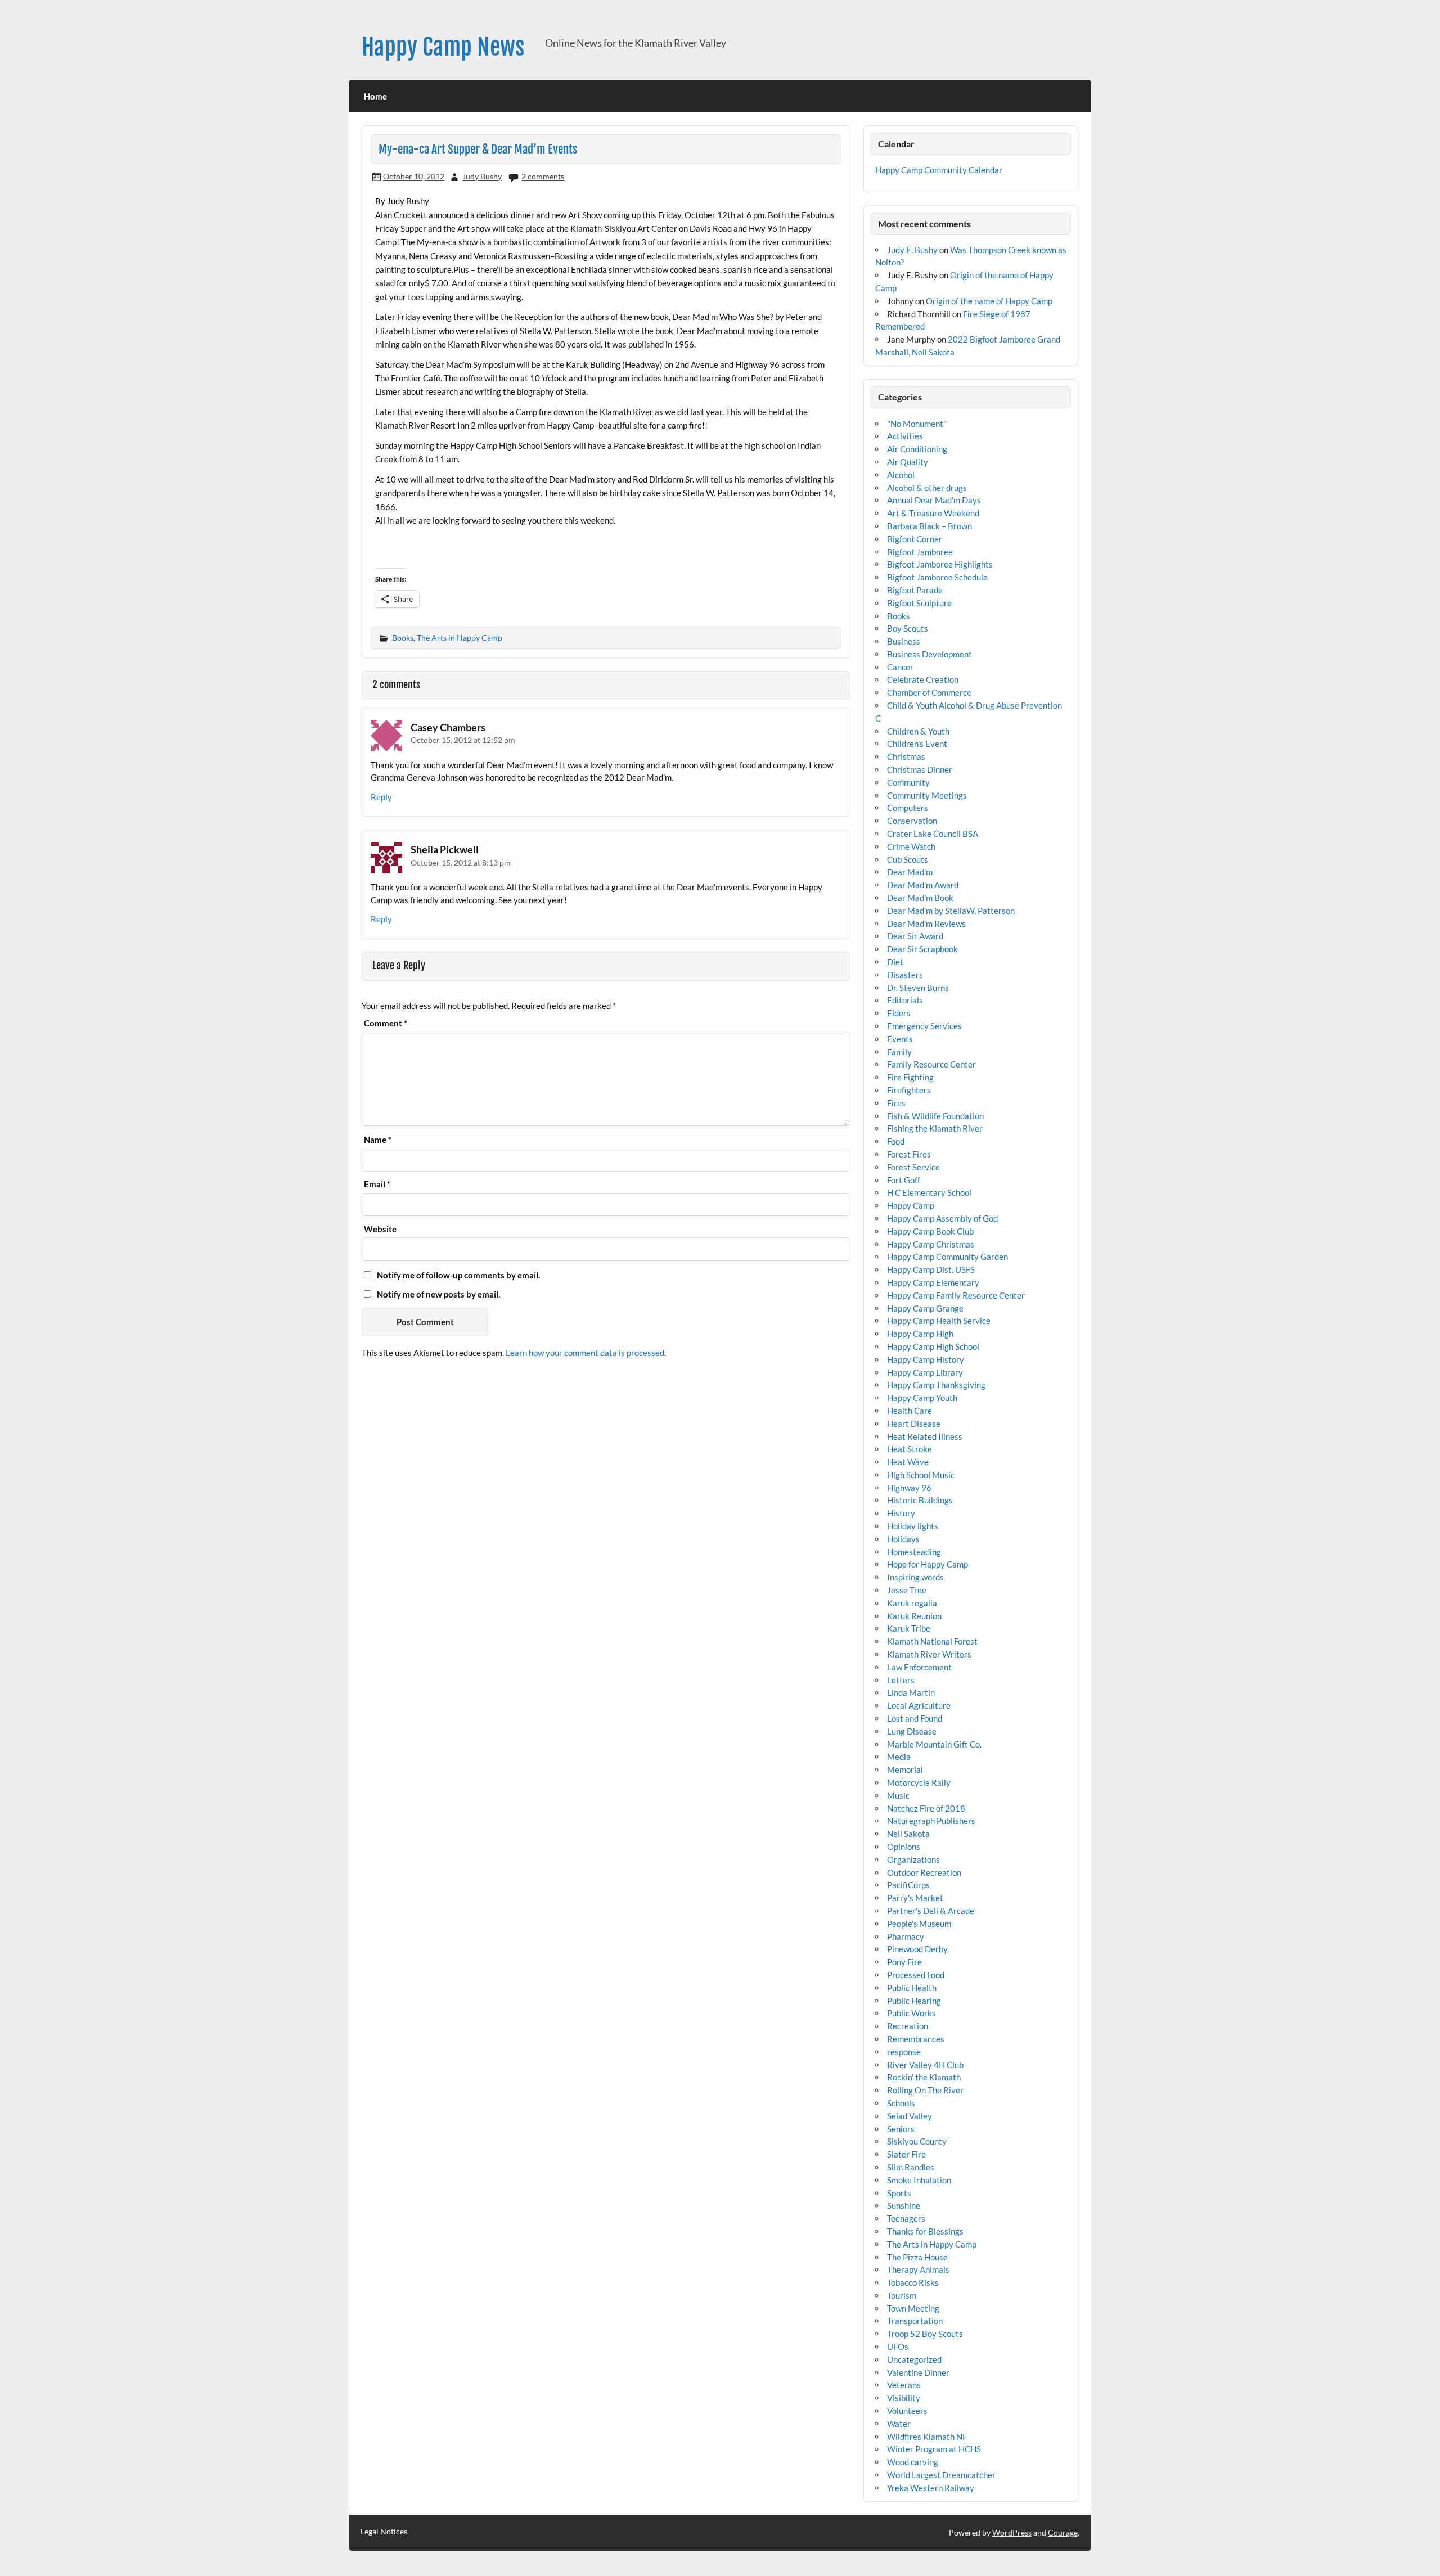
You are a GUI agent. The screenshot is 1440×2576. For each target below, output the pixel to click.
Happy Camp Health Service (939, 1321)
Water (899, 2424)
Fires (896, 1103)
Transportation (915, 2321)
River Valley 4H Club (925, 2065)
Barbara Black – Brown (930, 526)
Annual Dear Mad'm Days (934, 500)
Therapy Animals (918, 2269)
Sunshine (904, 2205)
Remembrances (916, 2039)
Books (403, 638)
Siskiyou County (917, 2141)
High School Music (921, 1475)
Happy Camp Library (925, 1372)
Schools (901, 2103)
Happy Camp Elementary (933, 1282)
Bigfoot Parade (915, 590)
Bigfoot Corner (915, 539)
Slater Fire (906, 2154)
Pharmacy (906, 1936)
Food (896, 1141)
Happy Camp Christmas (931, 1244)
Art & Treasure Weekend (933, 513)
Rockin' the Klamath (924, 2077)
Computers (908, 808)
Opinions (904, 1847)
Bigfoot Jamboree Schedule (937, 577)
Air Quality (908, 462)
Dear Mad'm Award (923, 885)
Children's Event (917, 744)
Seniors (901, 2129)
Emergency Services (924, 1026)
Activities (905, 436)
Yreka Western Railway (931, 2488)
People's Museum (919, 1924)
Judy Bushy (482, 176)
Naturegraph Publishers (931, 1821)
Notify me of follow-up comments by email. (458, 1275)
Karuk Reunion (914, 1616)
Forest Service (913, 1167)
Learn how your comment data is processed (585, 1353)
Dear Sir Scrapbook (922, 949)
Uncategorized (914, 2359)
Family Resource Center (931, 1064)
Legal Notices (384, 2532)
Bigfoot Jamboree (920, 552)
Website (380, 1229)
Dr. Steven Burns (918, 988)
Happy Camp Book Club (930, 1231)
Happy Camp (911, 1205)
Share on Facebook (388, 551)
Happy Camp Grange (925, 1308)
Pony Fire (904, 1962)
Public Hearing (914, 2001)
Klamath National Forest (932, 1641)
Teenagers (906, 2218)
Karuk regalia (912, 1603)
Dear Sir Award (915, 936)
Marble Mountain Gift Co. (934, 1744)
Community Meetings (927, 795)
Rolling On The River (925, 2090)
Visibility (904, 2398)
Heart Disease (914, 1424)
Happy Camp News (443, 47)
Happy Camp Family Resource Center (956, 1295)
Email (377, 1184)
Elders (899, 1013)
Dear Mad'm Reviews (926, 924)
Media (899, 1757)
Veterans (904, 2385)
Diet (895, 962)
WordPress (1012, 2532)
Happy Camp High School (933, 1346)
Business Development (930, 654)
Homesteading (914, 1552)
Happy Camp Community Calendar (939, 170)
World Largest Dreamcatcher (941, 2475)
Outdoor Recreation (924, 1872)
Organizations (913, 1859)
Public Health (912, 1988)
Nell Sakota (908, 1834)
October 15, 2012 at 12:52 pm (463, 740)
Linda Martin (911, 1692)
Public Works (912, 2013)
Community (908, 782)
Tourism (902, 2295)
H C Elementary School (929, 1192)
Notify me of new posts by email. (438, 1294)
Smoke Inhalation (919, 2180)
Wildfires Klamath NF (927, 2437)
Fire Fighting (910, 1077)
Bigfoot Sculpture (919, 603)
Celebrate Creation (923, 679)
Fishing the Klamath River (935, 1128)
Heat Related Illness (925, 1436)
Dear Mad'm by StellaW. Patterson (951, 911)
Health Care (910, 1411)
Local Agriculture (919, 1705)
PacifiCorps (908, 1885)
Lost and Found (915, 1718)
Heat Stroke (910, 1449)
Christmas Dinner (920, 769)
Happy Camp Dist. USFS (931, 1269)
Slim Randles (911, 2167)
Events (900, 1039)
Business (904, 641)
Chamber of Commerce (929, 692)
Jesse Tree (907, 1590)
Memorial (905, 1769)
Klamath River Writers (929, 1654)
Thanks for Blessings (925, 2231)
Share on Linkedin (447, 551)
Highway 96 (909, 1488)
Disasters (905, 975)
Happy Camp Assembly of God (942, 1218)
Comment (386, 1023)
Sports (899, 2193)
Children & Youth (918, 731)
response (904, 2052)
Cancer (900, 667)
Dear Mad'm (910, 872)
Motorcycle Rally (919, 1782)
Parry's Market (915, 1898)
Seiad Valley (910, 2116)
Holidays (903, 1539)
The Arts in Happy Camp (460, 638)
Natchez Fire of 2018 (926, 1808)
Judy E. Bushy (912, 250)
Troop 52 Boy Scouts (925, 2334)
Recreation (908, 2026)
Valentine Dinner (918, 2372)
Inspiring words (915, 1577)
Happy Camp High (920, 1334)
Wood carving (913, 2462)
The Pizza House (917, 2257)
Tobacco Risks (913, 2282)
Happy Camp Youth (922, 1398)
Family (899, 1052)
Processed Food (916, 1975)
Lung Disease (912, 1731)
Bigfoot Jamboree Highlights (940, 564)
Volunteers (907, 2411)
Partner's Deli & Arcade (931, 1911)
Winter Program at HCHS (934, 2449)
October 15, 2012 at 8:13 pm (461, 863)
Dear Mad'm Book (920, 898)
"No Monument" (917, 424)
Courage (1063, 2532)
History (901, 1513)
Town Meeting (913, 2308)
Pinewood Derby (917, 1949)
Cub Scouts (908, 859)
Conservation (912, 821)
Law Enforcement (919, 1667)
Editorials (905, 1000)
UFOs (898, 2347)
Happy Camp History (926, 1359)
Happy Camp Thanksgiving (936, 1385)
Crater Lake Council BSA (933, 834)
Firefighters (909, 1090)
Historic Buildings (920, 1500)
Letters (901, 1680)
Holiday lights (913, 1526)
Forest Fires (909, 1154)
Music (898, 1795)
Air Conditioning (917, 449)
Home (375, 96)
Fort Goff (904, 1180)
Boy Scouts (908, 628)
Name (378, 1140)
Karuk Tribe (909, 1628)
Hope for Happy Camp (928, 1564)
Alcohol (901, 475)
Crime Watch (911, 846)
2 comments (543, 176)
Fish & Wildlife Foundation (935, 1116)
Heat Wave (908, 1462)
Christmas (906, 756)
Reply (381, 797)
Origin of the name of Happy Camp (989, 301)
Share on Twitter (418, 551)
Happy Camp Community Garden (948, 1257)
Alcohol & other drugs (927, 488)
